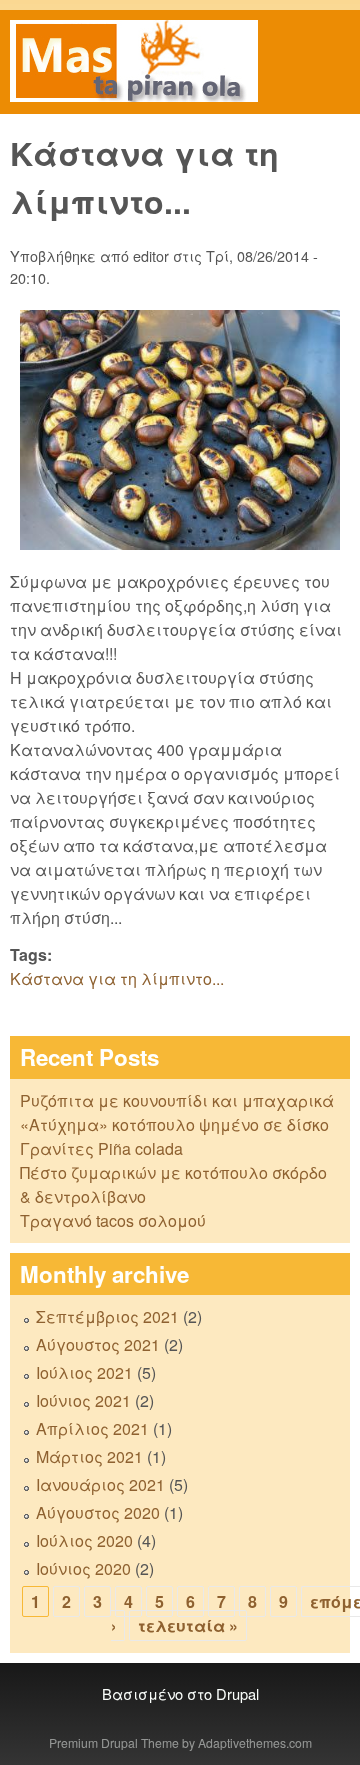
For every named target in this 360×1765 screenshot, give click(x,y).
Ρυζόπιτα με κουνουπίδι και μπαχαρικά (177, 1100)
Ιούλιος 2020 (84, 1540)
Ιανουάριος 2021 (100, 1484)
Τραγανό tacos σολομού (113, 1220)
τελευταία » (188, 1625)
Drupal (237, 1693)
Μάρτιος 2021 (89, 1456)
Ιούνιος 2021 (83, 1400)
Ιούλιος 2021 (84, 1372)
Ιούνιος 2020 (83, 1568)
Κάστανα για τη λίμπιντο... (117, 978)
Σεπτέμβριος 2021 (107, 1316)
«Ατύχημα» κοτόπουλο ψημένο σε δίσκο (174, 1124)
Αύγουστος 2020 (98, 1512)
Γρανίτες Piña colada (101, 1148)
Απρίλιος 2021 (92, 1428)
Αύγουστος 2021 (98, 1344)
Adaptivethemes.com (255, 1742)
